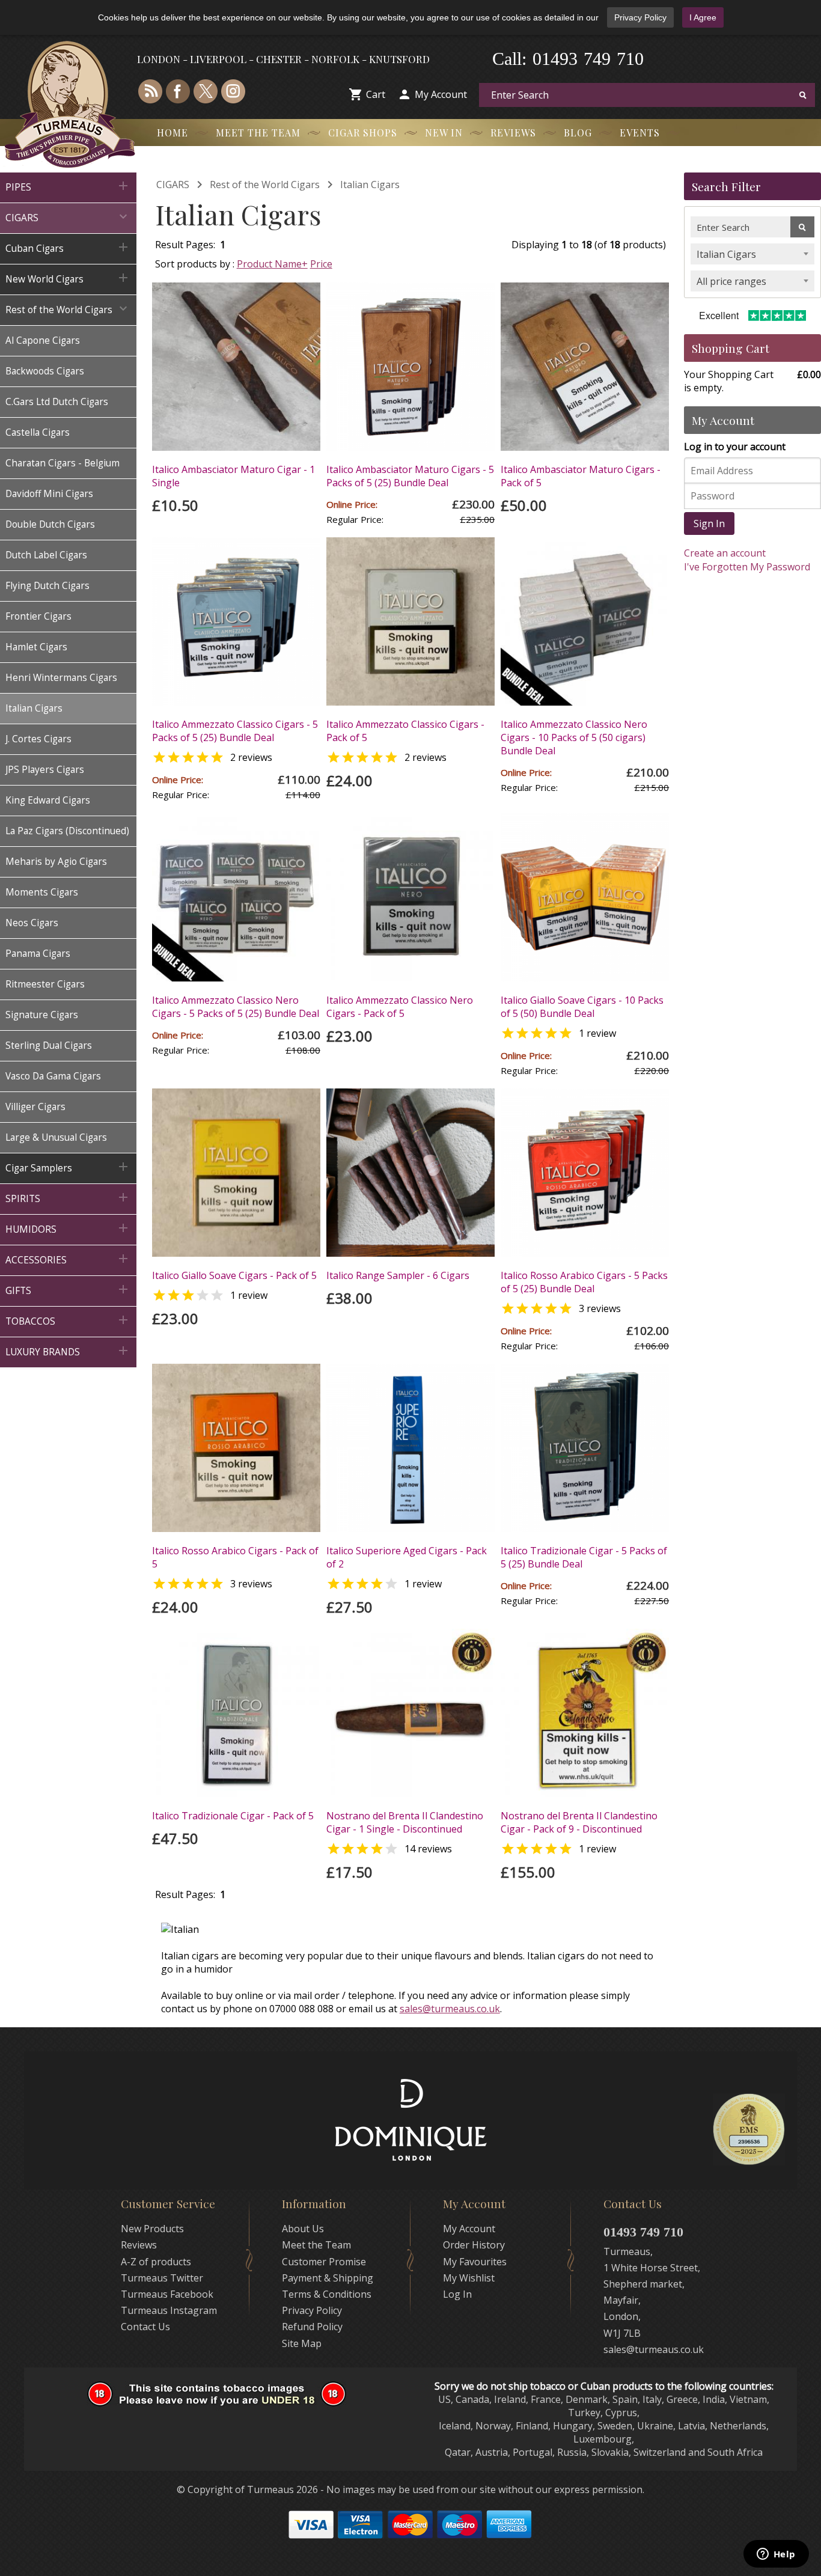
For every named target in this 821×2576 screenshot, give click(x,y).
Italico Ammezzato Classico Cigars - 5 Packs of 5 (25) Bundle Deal (235, 731)
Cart (376, 94)
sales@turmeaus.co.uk (450, 2009)
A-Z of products (156, 2262)
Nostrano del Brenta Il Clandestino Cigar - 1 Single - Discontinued (405, 1822)
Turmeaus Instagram (169, 2310)
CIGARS (173, 185)
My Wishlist (469, 2278)
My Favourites (475, 2262)
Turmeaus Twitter (162, 2278)
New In (444, 133)
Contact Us (145, 2327)
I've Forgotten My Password (747, 567)
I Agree (703, 17)
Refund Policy (312, 2327)
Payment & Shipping (328, 2278)
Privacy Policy (640, 17)
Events (640, 133)
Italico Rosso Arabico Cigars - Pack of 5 (235, 1557)
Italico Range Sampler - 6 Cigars (398, 1275)
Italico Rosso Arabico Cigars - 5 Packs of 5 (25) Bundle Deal (584, 1282)
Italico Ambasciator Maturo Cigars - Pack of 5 (581, 476)
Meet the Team (258, 133)
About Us (303, 2229)
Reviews (513, 133)
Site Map (302, 2343)
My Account (441, 94)
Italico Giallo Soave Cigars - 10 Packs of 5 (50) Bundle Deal (582, 1007)
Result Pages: (185, 1894)
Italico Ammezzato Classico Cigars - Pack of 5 (405, 731)
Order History (474, 2245)
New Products (152, 2229)
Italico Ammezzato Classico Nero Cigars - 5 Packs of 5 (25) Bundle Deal (236, 1007)
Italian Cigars (370, 185)
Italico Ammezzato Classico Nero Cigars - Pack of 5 (400, 1007)
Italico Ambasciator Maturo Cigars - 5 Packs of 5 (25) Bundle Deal (410, 476)
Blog (578, 133)
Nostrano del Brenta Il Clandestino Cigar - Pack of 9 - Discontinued (579, 1822)
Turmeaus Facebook (167, 2294)
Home (172, 133)
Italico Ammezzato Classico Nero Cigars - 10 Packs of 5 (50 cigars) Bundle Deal (574, 737)
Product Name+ (272, 264)
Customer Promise (324, 2262)
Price (321, 264)
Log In (457, 2294)
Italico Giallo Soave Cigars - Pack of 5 (234, 1275)
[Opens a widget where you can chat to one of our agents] (776, 2555)
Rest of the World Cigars (265, 185)
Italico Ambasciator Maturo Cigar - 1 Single (233, 476)
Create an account (725, 553)
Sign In (709, 523)
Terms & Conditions (327, 2294)
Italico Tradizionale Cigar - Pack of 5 (233, 1816)
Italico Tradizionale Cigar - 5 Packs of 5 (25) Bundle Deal (584, 1557)
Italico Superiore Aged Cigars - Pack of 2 (407, 1557)
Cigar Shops (363, 133)
